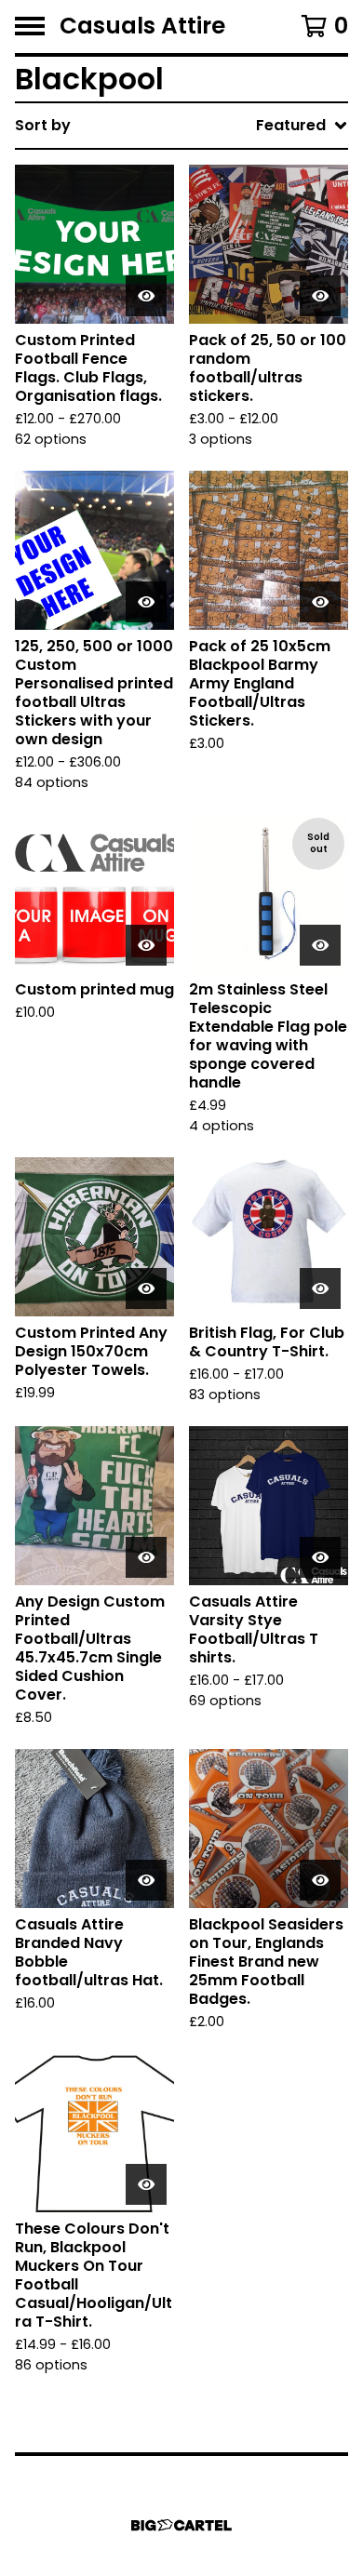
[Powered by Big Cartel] (181, 2525)
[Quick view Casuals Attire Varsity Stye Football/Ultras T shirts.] (320, 1557)
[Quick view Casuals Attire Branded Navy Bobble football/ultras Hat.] (146, 1880)
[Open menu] (30, 26)
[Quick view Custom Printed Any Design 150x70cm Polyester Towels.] (146, 1288)
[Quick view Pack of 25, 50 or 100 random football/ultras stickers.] (320, 296)
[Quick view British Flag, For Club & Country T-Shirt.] (320, 1288)
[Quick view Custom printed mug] (146, 945)
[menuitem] (181, 126)
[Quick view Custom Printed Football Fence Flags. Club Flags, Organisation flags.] (146, 296)
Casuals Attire (142, 27)
